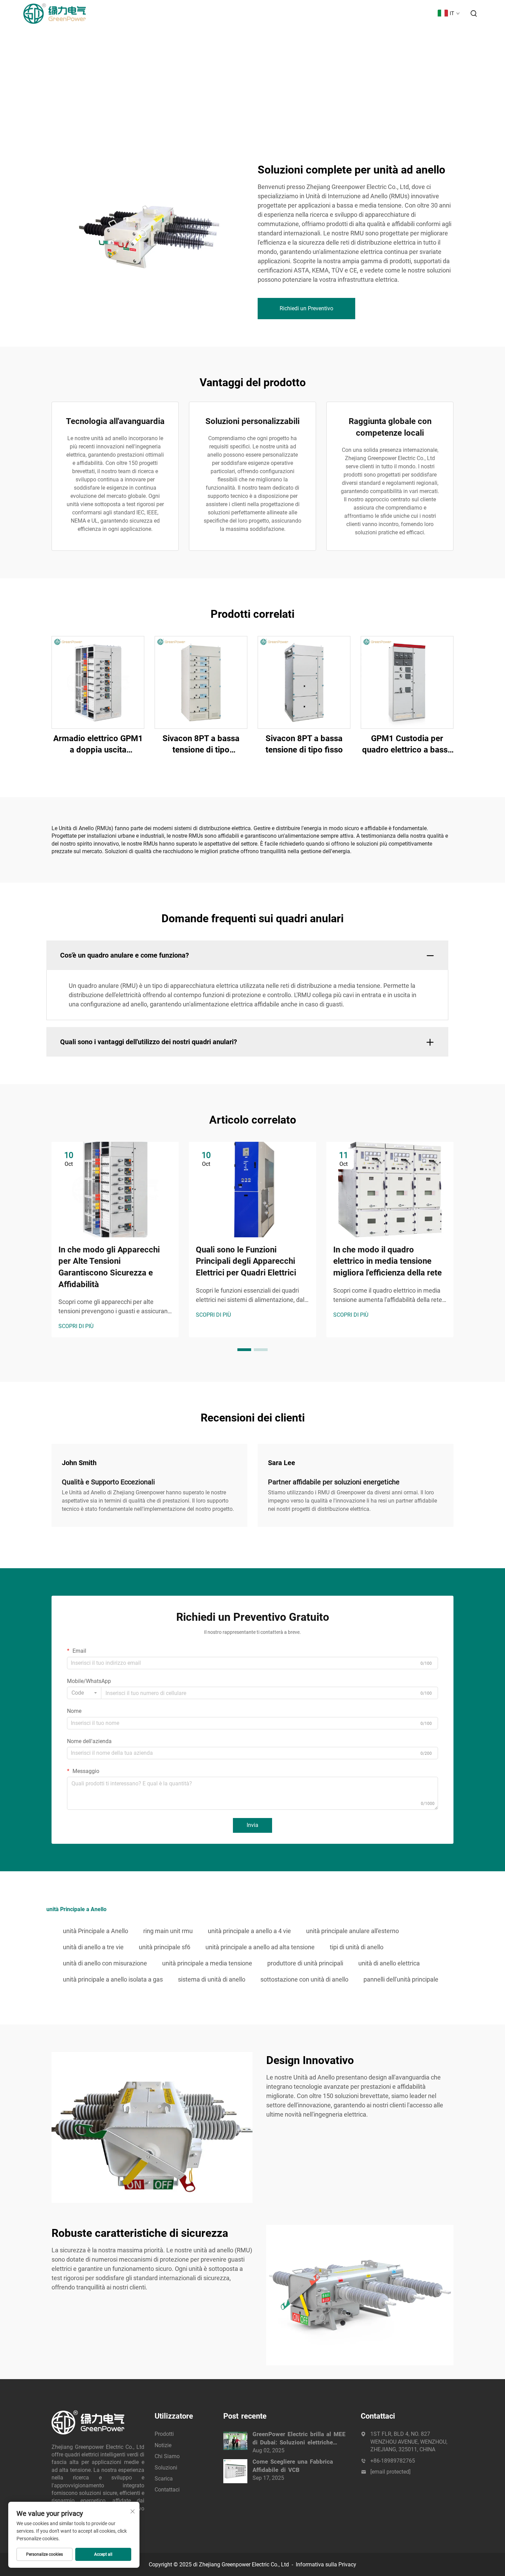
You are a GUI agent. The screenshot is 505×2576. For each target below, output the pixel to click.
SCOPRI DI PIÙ (76, 1326)
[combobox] (84, 1693)
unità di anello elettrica (389, 1963)
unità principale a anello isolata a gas (113, 1979)
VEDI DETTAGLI (98, 682)
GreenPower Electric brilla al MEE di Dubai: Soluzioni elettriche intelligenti (299, 2439)
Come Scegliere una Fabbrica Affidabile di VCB (293, 2466)
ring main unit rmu (168, 1931)
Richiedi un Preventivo (306, 308)
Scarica (381, 13)
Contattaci (415, 13)
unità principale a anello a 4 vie (249, 1931)
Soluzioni (349, 13)
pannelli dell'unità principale (401, 1979)
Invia (252, 1825)
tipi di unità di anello (357, 1947)
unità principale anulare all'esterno (352, 1931)
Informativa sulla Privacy (326, 2564)
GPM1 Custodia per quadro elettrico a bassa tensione (407, 745)
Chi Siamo (315, 13)
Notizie (284, 13)
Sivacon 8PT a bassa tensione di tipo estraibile (201, 745)
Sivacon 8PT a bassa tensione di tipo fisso (304, 744)
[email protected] (390, 2472)
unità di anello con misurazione (105, 1963)
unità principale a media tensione (207, 1963)
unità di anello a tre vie (93, 1947)
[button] (244, 1350)
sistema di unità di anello (212, 1979)
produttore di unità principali (305, 1963)
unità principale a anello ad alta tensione (260, 1947)
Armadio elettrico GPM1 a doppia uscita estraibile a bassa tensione (98, 745)
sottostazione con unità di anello (304, 1979)
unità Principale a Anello (96, 1931)
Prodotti (255, 13)
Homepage (221, 13)
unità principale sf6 (165, 1947)
